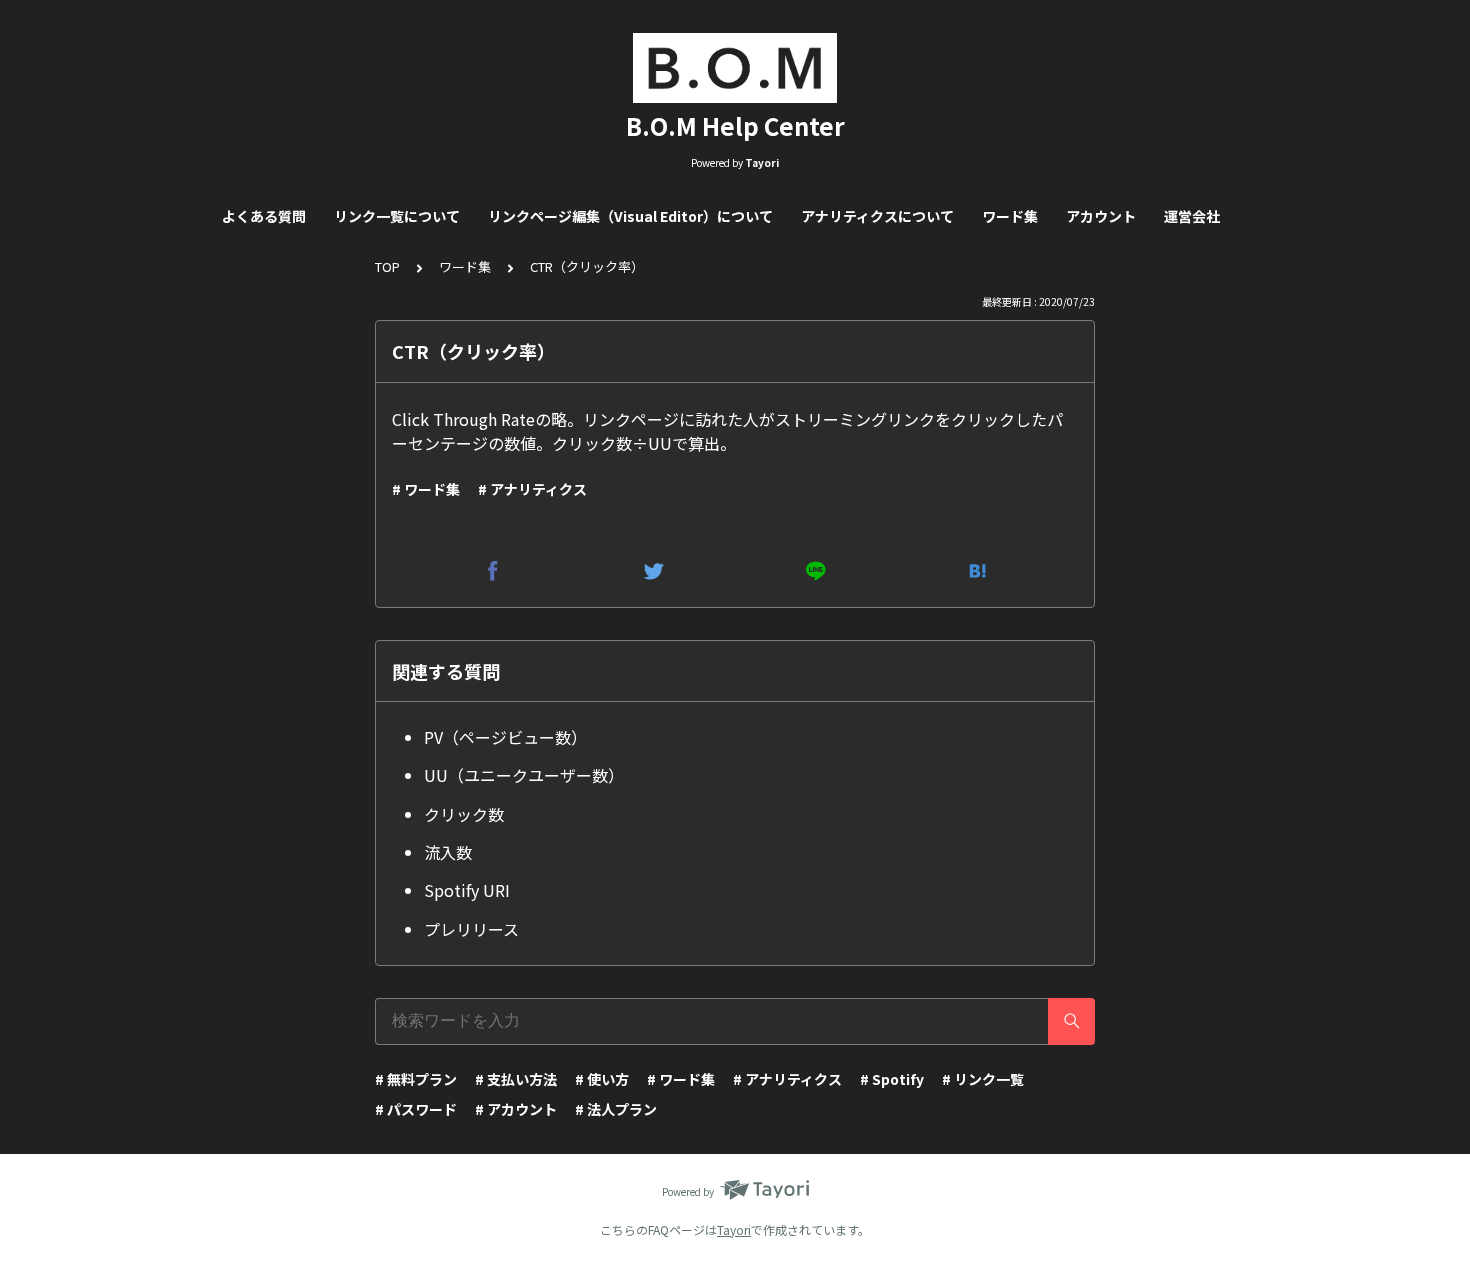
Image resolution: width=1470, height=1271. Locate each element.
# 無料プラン (416, 1079)
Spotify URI (467, 890)
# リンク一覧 (983, 1079)
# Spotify (892, 1079)
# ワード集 (426, 489)
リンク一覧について (397, 216)
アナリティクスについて (877, 216)
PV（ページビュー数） (505, 737)
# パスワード (416, 1109)
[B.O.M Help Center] (735, 68)
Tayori (734, 1229)
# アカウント (516, 1109)
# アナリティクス (532, 489)
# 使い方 (602, 1079)
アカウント (1101, 216)
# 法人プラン (616, 1109)
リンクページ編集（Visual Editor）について (630, 216)
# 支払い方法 (516, 1079)
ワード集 (1010, 216)
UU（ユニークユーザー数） (524, 775)
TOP (387, 266)
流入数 (448, 852)
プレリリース (471, 929)
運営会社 (1192, 216)
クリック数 (464, 814)
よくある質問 (264, 216)
